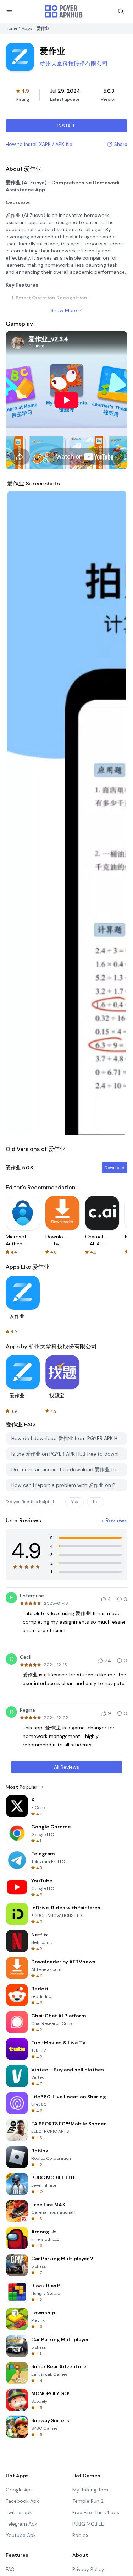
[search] (121, 11)
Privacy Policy (88, 2569)
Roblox (80, 2535)
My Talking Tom (90, 2490)
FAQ (10, 2569)
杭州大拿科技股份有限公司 (74, 64)
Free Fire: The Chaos (96, 2512)
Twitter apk (19, 2512)
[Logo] (64, 11)
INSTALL (66, 126)
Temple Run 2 (88, 2501)
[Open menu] (9, 10)
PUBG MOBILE (88, 2524)
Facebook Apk (22, 2501)
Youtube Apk (21, 2535)
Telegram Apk (21, 2524)
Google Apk (19, 2490)
